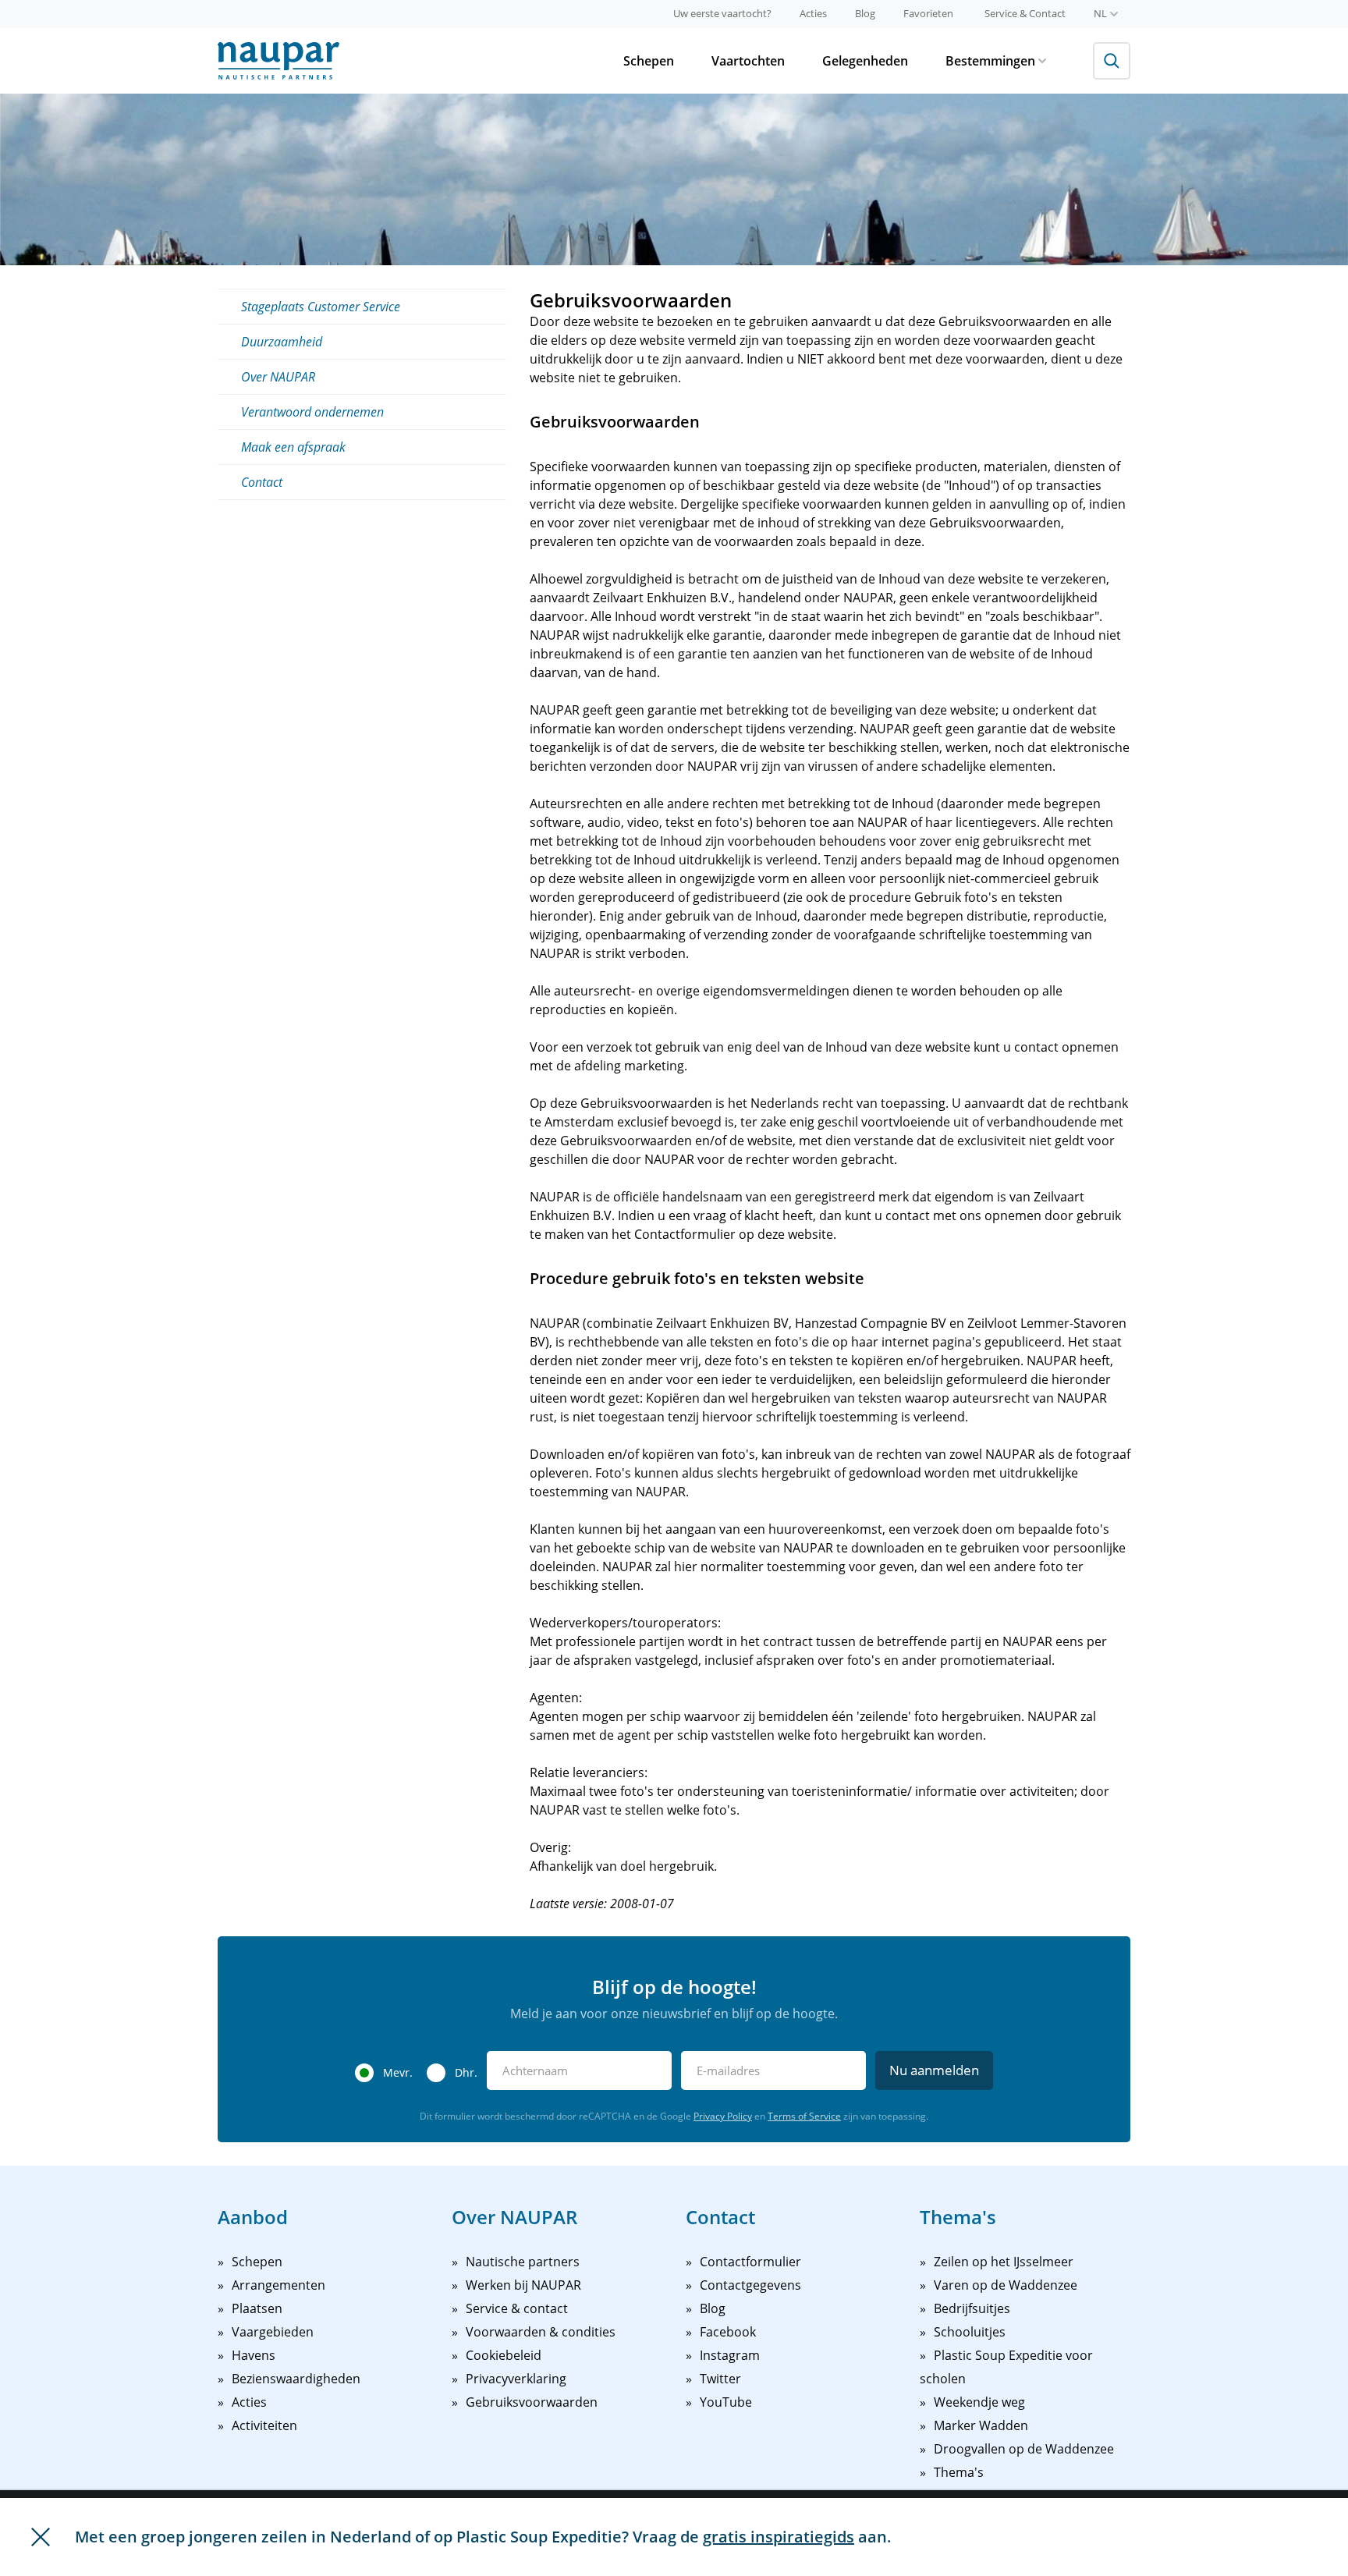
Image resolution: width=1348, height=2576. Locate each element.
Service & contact (517, 2308)
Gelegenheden (865, 61)
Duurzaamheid (282, 342)
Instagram (730, 2355)
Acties (813, 13)
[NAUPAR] (278, 61)
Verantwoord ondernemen (312, 412)
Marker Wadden (981, 2425)
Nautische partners (523, 2262)
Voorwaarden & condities (541, 2332)
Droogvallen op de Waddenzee (1024, 2449)
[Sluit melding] (41, 2537)
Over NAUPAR (278, 377)
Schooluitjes (970, 2332)
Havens (254, 2355)
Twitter (720, 2379)
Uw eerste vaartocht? (722, 13)
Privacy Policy (723, 2116)
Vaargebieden (273, 2332)
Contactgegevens (750, 2285)
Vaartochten (748, 61)
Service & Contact (1025, 13)
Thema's (959, 2472)
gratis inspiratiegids (779, 2537)
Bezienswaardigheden (296, 2379)
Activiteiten (264, 2425)
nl (1100, 13)
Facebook (728, 2332)
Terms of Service (804, 2116)
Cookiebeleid (504, 2355)
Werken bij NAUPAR (523, 2285)
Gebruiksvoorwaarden (532, 2402)
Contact (262, 482)
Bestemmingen (990, 61)
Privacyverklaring (516, 2379)
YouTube (726, 2402)
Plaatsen (257, 2308)
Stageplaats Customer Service (321, 307)
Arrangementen (278, 2285)
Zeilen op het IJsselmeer (1004, 2262)
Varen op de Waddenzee (1006, 2285)
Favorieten (928, 13)
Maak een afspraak (293, 447)
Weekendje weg (979, 2402)
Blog (865, 13)
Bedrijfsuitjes (972, 2308)
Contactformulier (750, 2262)
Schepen (649, 61)
